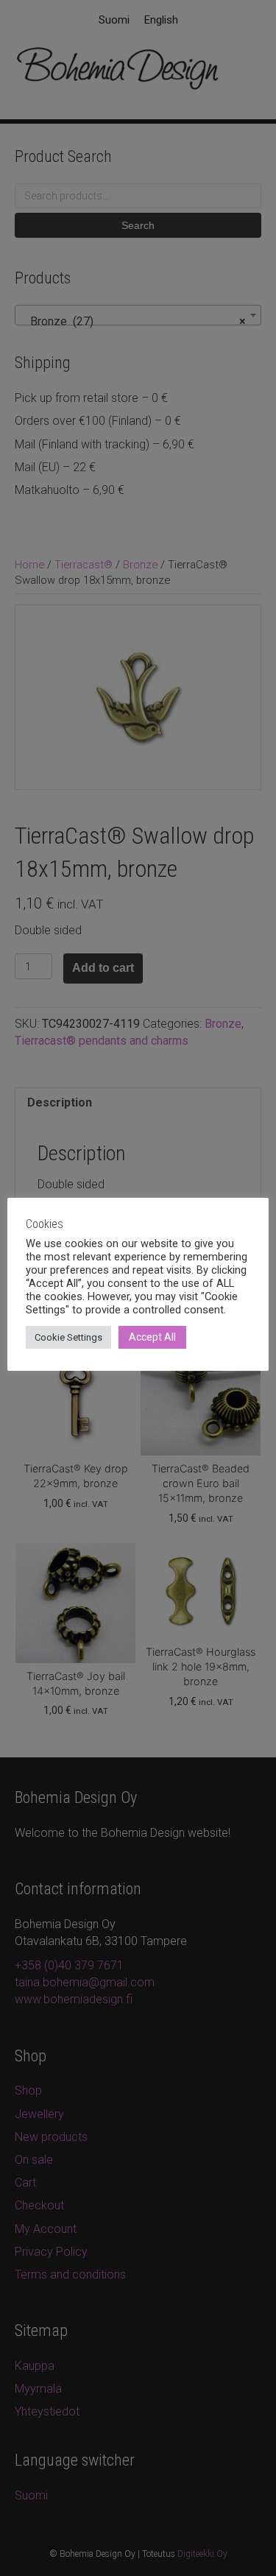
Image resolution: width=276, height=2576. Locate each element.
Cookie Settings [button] (68, 1337)
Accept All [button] (152, 1337)
